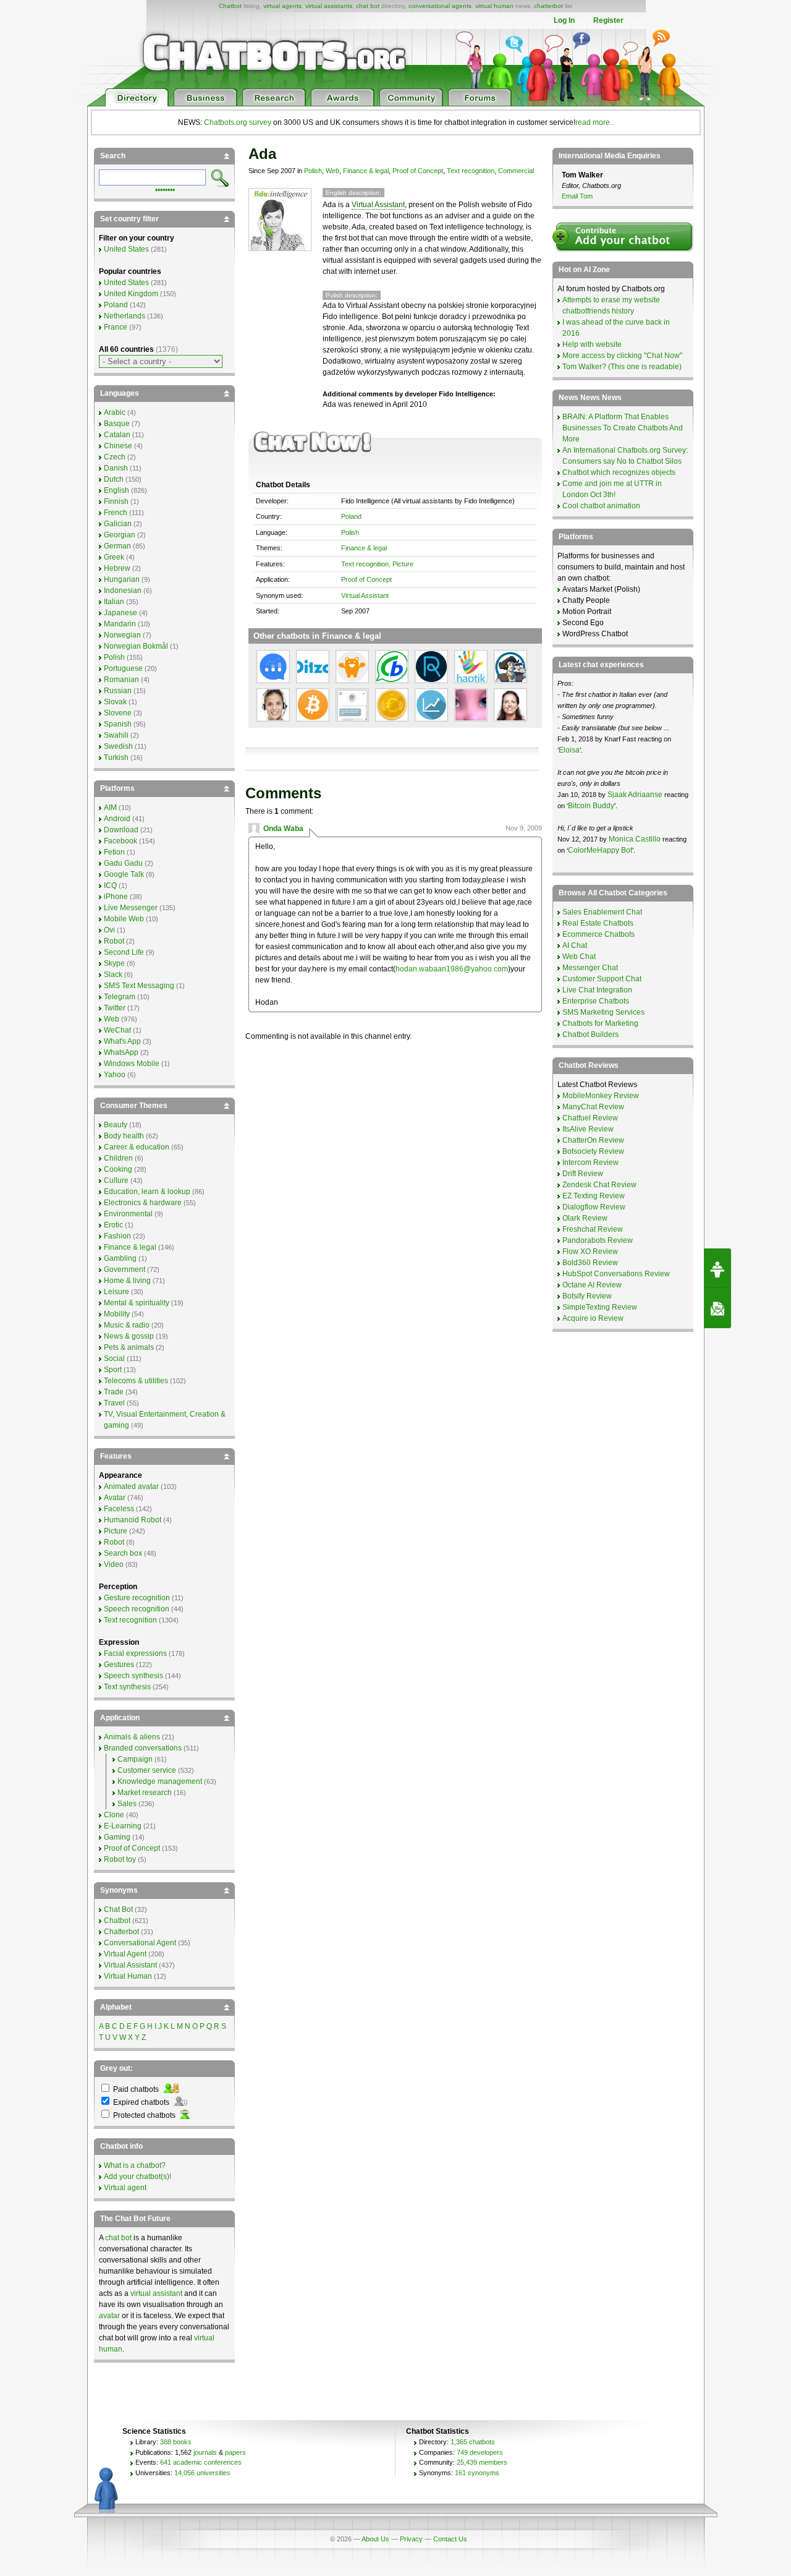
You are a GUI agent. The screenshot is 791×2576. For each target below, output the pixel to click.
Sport (113, 1370)
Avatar (115, 1498)
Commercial (516, 171)
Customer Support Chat (602, 979)
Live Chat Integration (597, 990)
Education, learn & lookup (147, 1192)
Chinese (118, 446)
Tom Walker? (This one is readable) (622, 367)
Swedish (118, 746)
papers (235, 2452)
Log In (564, 20)
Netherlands (125, 316)
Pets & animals (129, 1347)
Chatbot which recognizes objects (619, 472)
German (117, 546)
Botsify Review (587, 1296)
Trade (114, 1392)
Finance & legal (366, 171)
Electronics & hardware (143, 1203)
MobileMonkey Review (601, 1096)
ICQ (110, 885)
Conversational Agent (140, 1943)
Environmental (128, 1214)
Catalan (117, 435)
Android (117, 819)
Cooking (118, 1169)
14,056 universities (202, 2473)
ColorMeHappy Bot (600, 850)
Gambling (120, 1258)
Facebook (121, 841)
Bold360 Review (590, 1263)
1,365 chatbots (473, 2442)
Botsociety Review (593, 1151)
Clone (114, 1815)
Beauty (116, 1125)
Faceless (119, 1509)
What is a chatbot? (135, 2165)
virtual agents (282, 6)
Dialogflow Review (594, 1207)
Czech (115, 457)
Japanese (121, 613)
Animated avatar (131, 1486)
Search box (123, 1553)
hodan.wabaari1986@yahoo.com (452, 969)
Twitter (115, 1008)
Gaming (117, 1837)
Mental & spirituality (137, 1303)
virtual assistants (329, 6)
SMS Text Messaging (139, 986)
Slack (113, 975)
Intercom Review (590, 1162)
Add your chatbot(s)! (137, 2177)
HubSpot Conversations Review (616, 1274)
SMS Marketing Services (603, 1012)
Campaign (135, 1759)
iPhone (116, 897)
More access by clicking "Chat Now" (622, 356)
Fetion (114, 852)
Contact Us (450, 2539)
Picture (403, 564)
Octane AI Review (592, 1285)
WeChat (117, 1030)
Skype (114, 963)
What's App (122, 1041)
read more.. (594, 122)
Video (114, 1564)
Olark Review (585, 1218)
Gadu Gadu (123, 863)
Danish (116, 468)
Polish (313, 171)
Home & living (127, 1281)
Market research (145, 1793)
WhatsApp (121, 1052)
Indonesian (123, 591)
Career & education (137, 1147)
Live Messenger (131, 908)
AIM (110, 808)
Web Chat (579, 957)
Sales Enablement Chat (602, 912)
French (116, 513)
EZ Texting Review (594, 1196)
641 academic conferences (201, 2462)
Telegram (120, 997)
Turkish (116, 757)
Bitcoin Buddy (591, 806)
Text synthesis (127, 1687)
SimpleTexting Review (600, 1307)
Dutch (114, 479)
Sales (127, 1804)
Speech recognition (137, 1609)
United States (126, 249)
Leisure (116, 1292)
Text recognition (471, 171)
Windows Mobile (132, 1064)
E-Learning (123, 1826)
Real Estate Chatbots (598, 923)
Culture (116, 1180)
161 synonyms (477, 2473)
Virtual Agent (125, 1954)
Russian (118, 691)
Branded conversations (143, 1748)
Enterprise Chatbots (596, 1001)
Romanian (121, 680)
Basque (117, 424)
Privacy (411, 2539)
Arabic (115, 412)
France (116, 327)
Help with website (592, 344)
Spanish (118, 724)
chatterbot (548, 6)
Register (608, 20)
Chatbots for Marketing (600, 1023)
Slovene (118, 713)
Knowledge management (160, 1781)
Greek (114, 557)
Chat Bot (118, 1909)
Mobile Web (124, 919)
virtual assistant (156, 2293)
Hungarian (122, 579)
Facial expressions (135, 1653)
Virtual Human (128, 1976)
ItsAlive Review (588, 1129)
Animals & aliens (132, 1737)
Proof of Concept (418, 171)
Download (121, 830)
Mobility (117, 1314)
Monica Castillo (635, 839)
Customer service (147, 1770)
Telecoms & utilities (136, 1381)
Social (114, 1358)
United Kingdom (131, 294)
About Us (375, 2539)
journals (205, 2452)
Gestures (119, 1665)
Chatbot (230, 6)
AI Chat (575, 945)
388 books (176, 2442)
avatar (109, 2316)
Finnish (116, 501)
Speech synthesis (133, 1676)
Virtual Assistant (378, 205)
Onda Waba (283, 829)
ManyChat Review (593, 1107)
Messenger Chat (590, 968)
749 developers (480, 2452)
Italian (114, 602)
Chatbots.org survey (238, 122)
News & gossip (129, 1336)
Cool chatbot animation (601, 506)
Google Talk (124, 874)
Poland (351, 516)
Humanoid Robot (133, 1520)
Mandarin (120, 624)
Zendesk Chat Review (599, 1185)
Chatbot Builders (590, 1034)
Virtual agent (125, 2188)
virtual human (494, 6)
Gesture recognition (137, 1598)
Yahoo (115, 1075)
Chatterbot (121, 1932)
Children (118, 1158)
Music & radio (127, 1325)
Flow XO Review (590, 1252)
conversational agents (440, 6)
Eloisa (569, 750)
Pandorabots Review (598, 1240)
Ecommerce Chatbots (599, 934)
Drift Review (583, 1174)
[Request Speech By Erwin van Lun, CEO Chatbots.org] (717, 1268)
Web (332, 171)
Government (125, 1269)
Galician (118, 524)
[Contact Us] (717, 1308)
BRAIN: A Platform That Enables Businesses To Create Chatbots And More (623, 428)
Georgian (120, 535)
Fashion (117, 1236)
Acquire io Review (593, 1318)
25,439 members (482, 2462)
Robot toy (120, 1859)
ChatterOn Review (593, 1140)
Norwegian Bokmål (136, 646)
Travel (114, 1403)
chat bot (368, 6)
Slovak (115, 702)
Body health (124, 1136)
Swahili (116, 735)
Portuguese (123, 668)
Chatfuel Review (590, 1118)
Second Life (124, 952)
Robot (114, 941)
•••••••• (165, 189)
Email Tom (577, 196)
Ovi (109, 930)
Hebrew (117, 568)
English (116, 490)
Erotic (113, 1225)
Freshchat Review (593, 1229)
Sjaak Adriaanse (635, 795)
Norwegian (122, 635)
